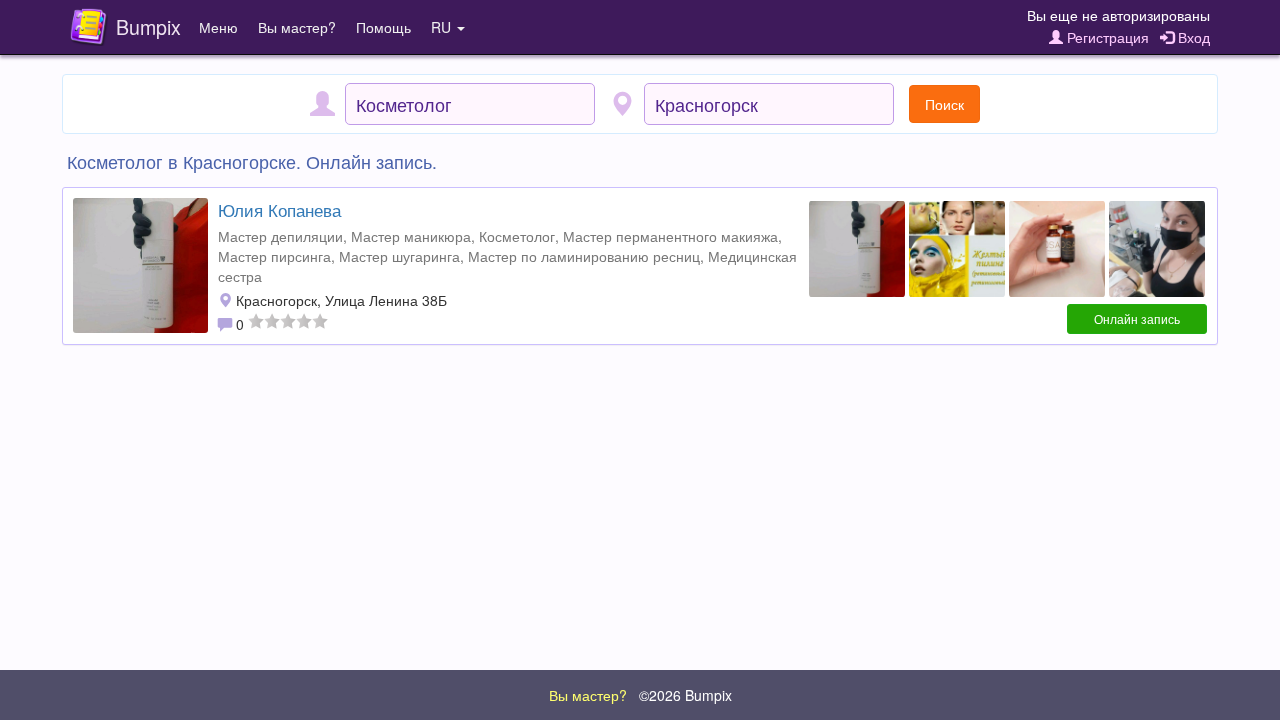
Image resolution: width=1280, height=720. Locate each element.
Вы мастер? (297, 27)
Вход (1192, 37)
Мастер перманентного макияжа (670, 236)
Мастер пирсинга (274, 256)
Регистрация (1106, 37)
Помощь (383, 27)
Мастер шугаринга (399, 256)
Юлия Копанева (279, 210)
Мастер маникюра (411, 236)
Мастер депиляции (280, 236)
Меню (218, 27)
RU (443, 27)
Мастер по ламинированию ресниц (584, 256)
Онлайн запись (1137, 318)
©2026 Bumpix (685, 695)
